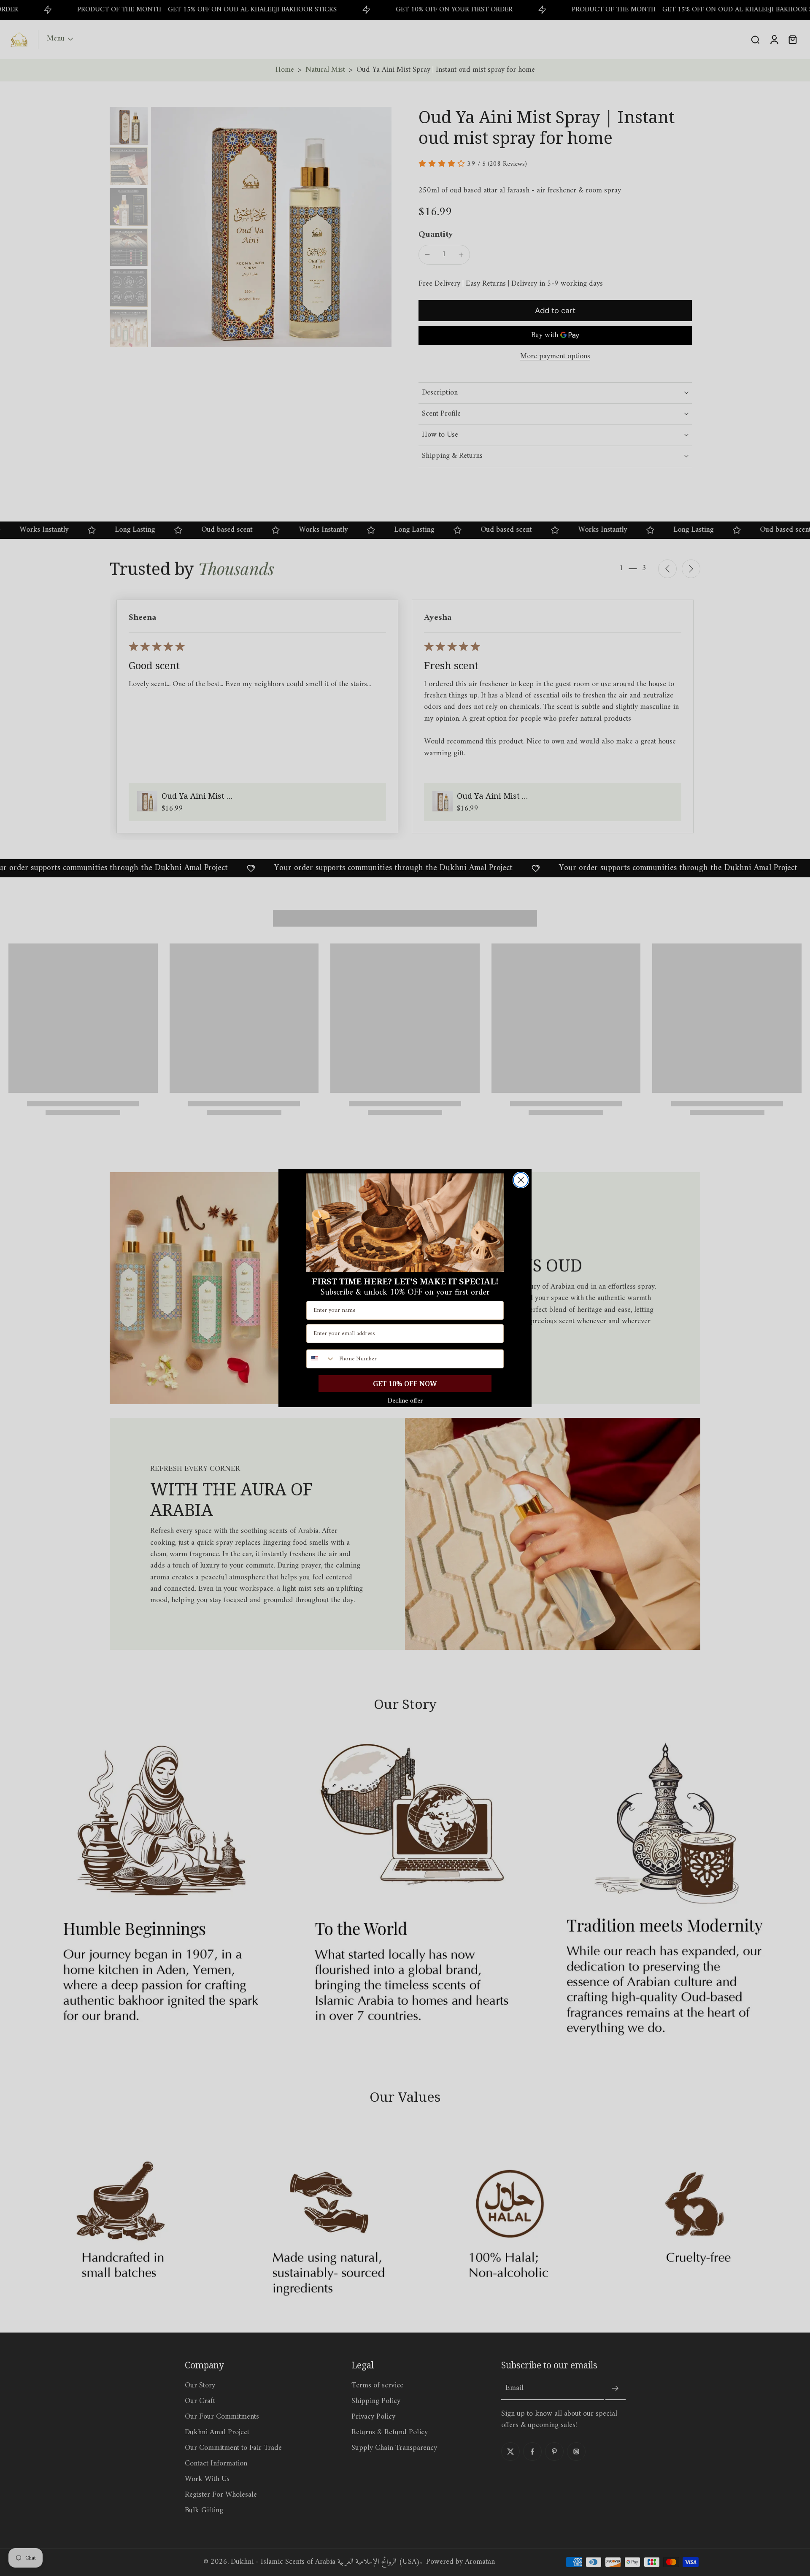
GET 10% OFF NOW (405, 1384)
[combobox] (321, 1359)
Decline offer (405, 1401)
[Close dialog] (521, 1180)
